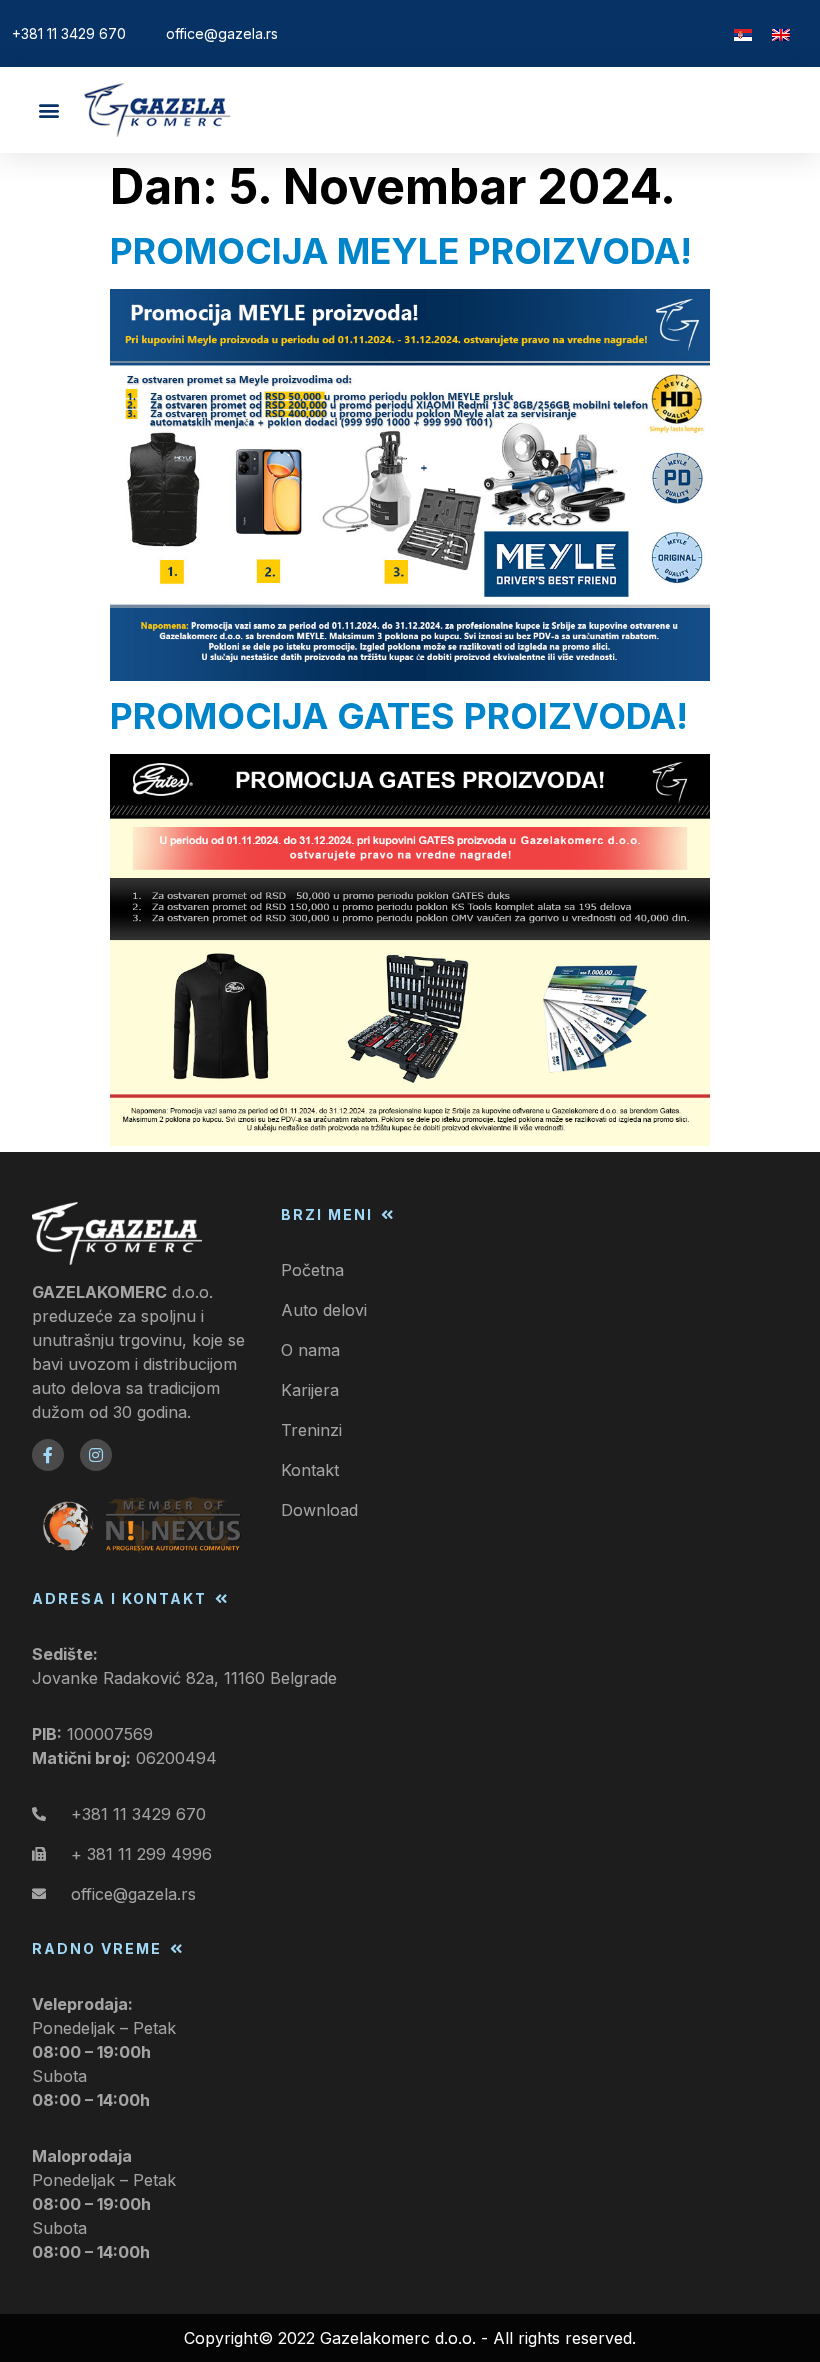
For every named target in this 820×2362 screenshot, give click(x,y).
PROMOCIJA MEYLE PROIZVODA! (401, 251)
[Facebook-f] (48, 1455)
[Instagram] (96, 1455)
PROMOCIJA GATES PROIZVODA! (399, 716)
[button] (48, 110)
